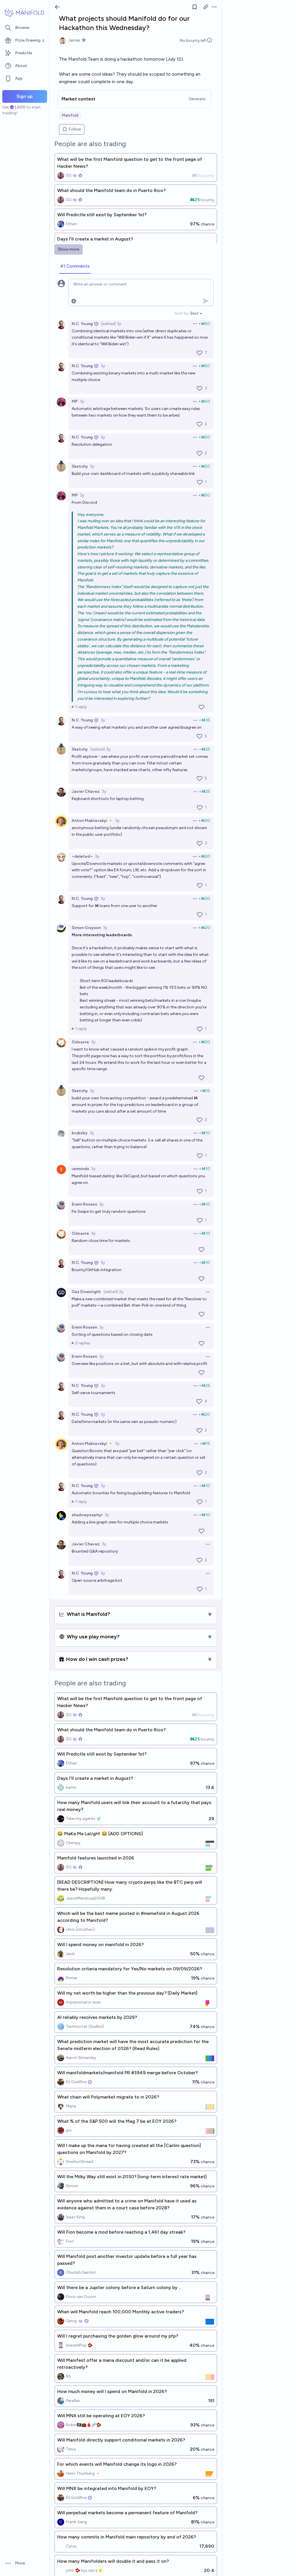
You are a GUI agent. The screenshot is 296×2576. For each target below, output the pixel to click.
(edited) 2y (113, 1292)
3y (103, 366)
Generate (197, 99)
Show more (69, 249)
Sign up (25, 96)
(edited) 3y (111, 324)
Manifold (70, 115)
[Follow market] (195, 7)
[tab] (75, 266)
